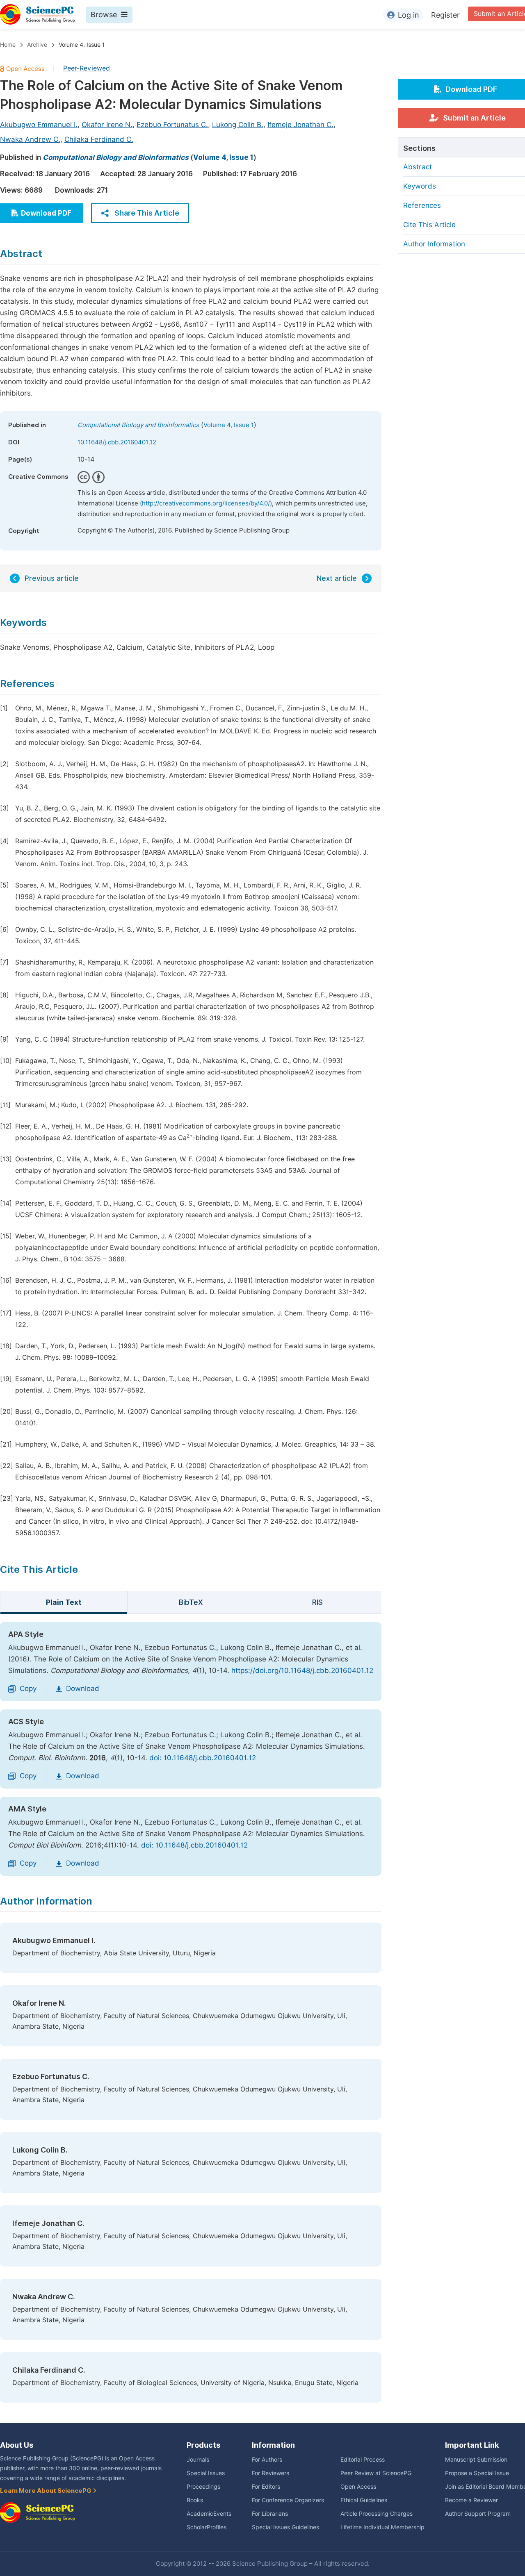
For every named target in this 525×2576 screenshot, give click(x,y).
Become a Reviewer (471, 2500)
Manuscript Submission (476, 2460)
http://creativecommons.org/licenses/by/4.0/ (206, 503)
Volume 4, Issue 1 (82, 45)
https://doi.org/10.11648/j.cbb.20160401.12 (302, 1670)
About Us (17, 2445)
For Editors (266, 2487)
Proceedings (203, 2487)
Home (8, 45)
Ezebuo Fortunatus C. (172, 125)
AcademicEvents (209, 2514)
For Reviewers (270, 2473)
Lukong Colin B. (238, 125)
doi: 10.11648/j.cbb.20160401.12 (203, 1758)
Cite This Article (429, 225)
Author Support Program (478, 2514)
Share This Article (147, 213)
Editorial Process (363, 2460)
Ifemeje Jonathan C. (300, 125)
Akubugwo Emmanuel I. (39, 125)
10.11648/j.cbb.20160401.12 (117, 442)
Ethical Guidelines (364, 2500)
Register (445, 15)
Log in (409, 15)
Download (83, 1689)
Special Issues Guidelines (285, 2527)
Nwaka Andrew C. (30, 139)
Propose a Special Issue (477, 2473)
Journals (198, 2460)
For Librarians (270, 2514)
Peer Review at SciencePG (376, 2473)
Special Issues (206, 2473)
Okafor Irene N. (107, 125)
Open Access (358, 2487)
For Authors (267, 2460)
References (422, 205)
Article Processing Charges (377, 2514)
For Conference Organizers (288, 2500)
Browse (104, 15)
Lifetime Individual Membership (382, 2527)
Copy (28, 1689)
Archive (37, 45)
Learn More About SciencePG (46, 2491)
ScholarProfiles (207, 2527)
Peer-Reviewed (87, 68)
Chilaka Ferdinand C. (99, 139)
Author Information (434, 244)
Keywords (420, 186)
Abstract (418, 167)
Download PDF (46, 213)
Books (195, 2500)
